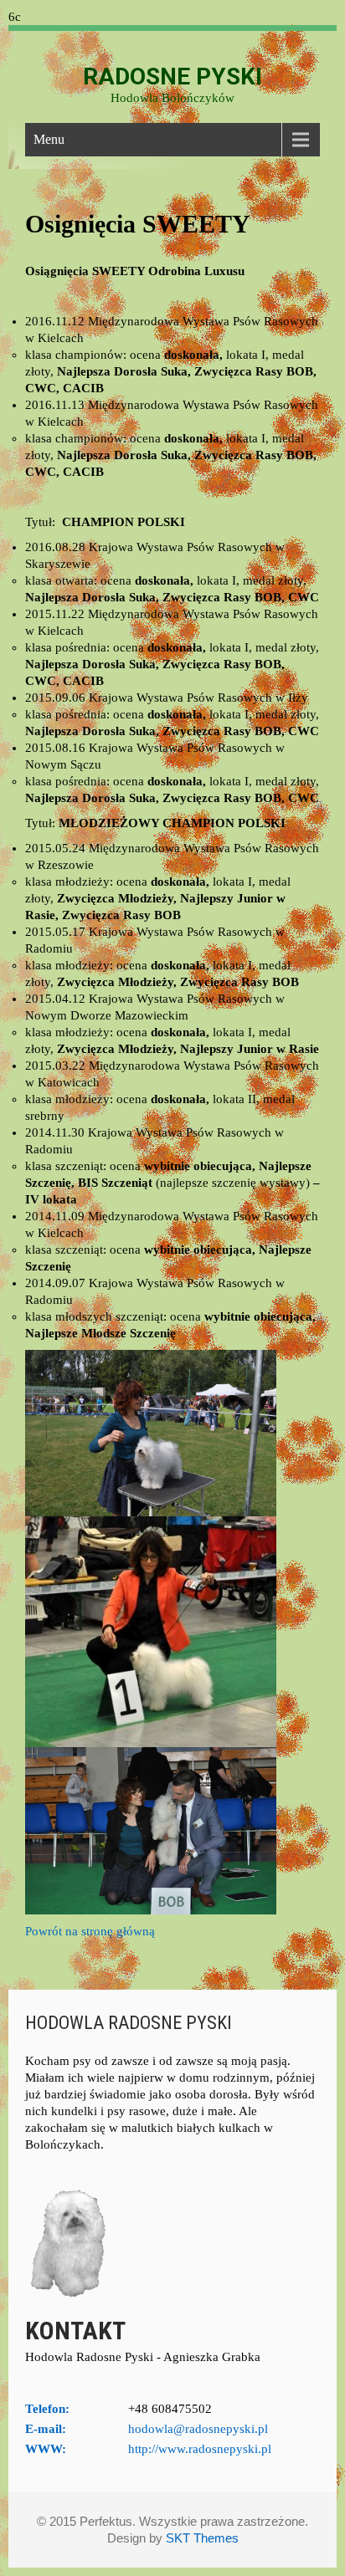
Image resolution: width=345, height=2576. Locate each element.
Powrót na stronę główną (90, 1931)
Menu (49, 139)
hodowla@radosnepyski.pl (198, 2429)
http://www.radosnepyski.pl (200, 2449)
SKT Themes (202, 2538)
